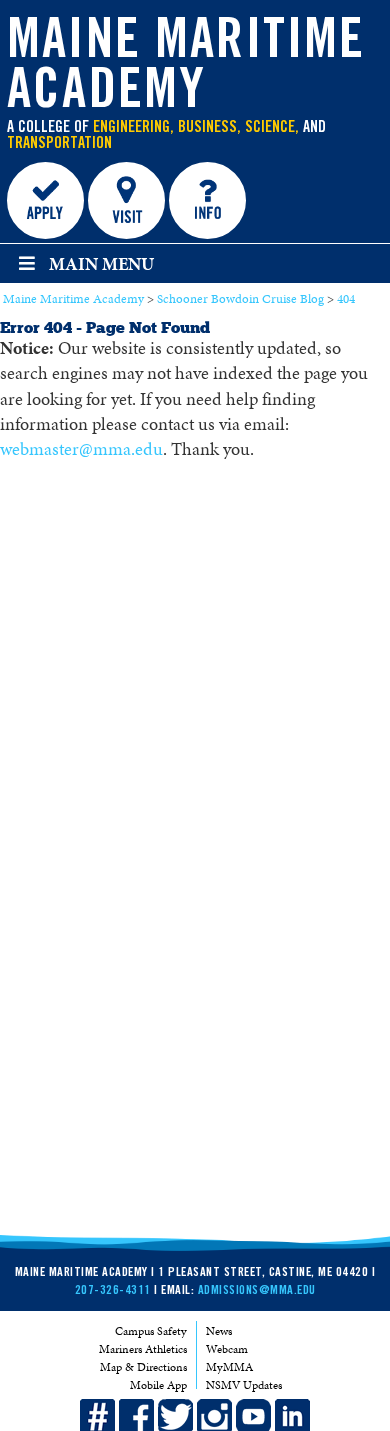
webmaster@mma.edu (81, 449)
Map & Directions (143, 1367)
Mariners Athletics (143, 1349)
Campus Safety (151, 1331)
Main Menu (101, 263)
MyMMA (229, 1367)
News (219, 1331)
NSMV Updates (244, 1385)
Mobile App (158, 1385)
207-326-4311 (113, 1291)
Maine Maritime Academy (186, 70)
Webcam (227, 1349)
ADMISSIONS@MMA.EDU (257, 1291)
